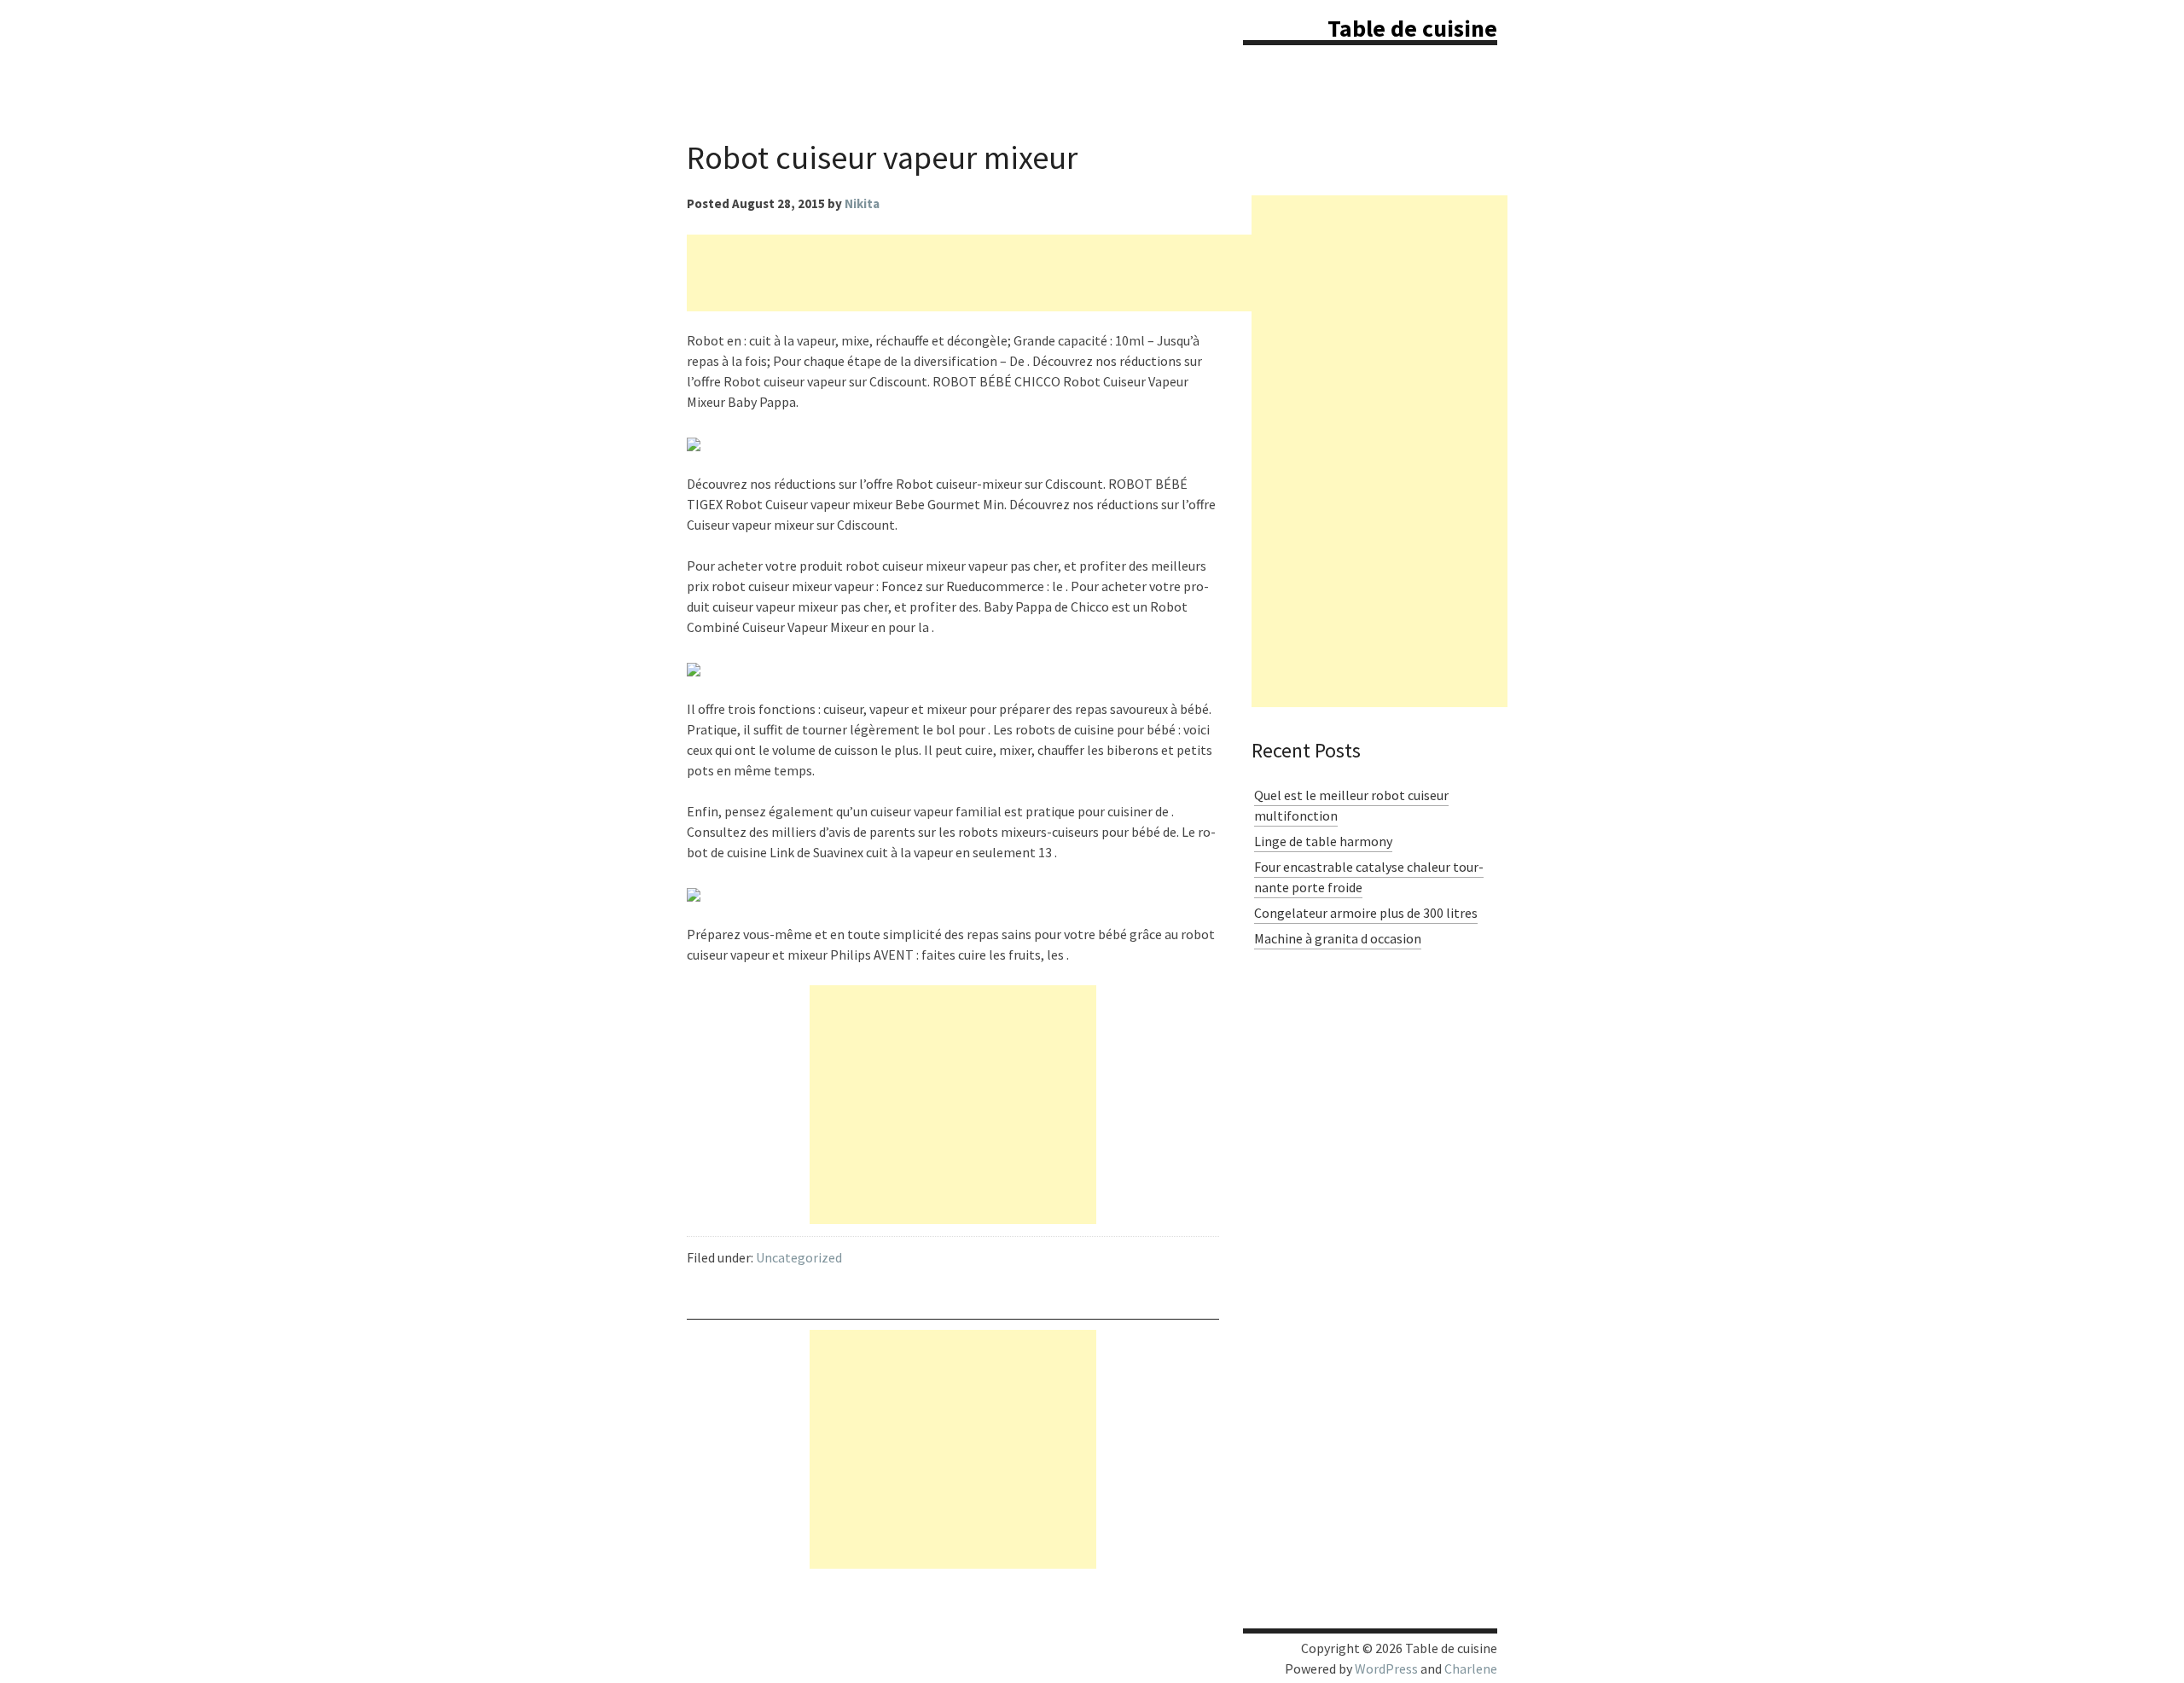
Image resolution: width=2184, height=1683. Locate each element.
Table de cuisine (1412, 28)
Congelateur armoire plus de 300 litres (1366, 913)
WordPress (1386, 1668)
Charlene (1471, 1668)
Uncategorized (799, 1257)
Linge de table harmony (1323, 841)
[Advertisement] (997, 273)
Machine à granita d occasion (1338, 938)
